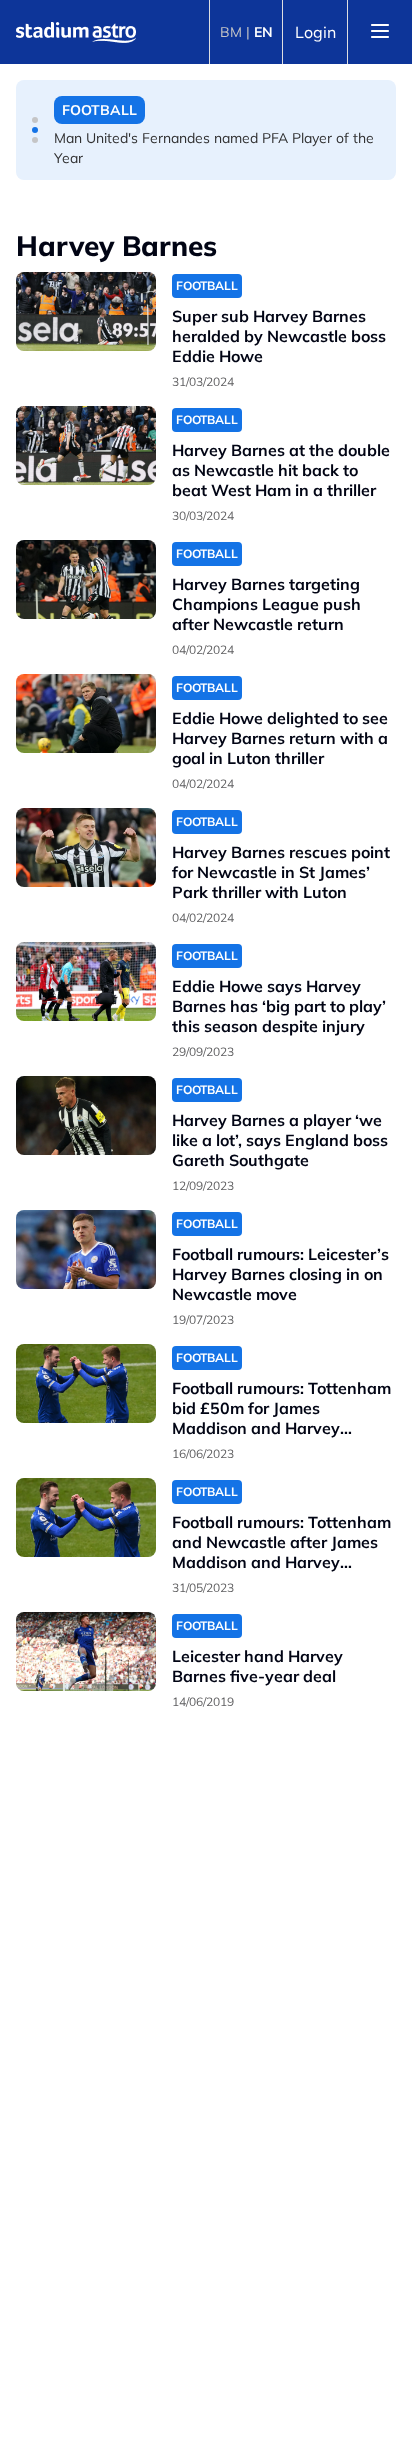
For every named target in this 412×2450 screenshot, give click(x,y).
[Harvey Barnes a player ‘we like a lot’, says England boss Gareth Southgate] (86, 1115)
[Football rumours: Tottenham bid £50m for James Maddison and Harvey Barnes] (86, 1383)
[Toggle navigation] (380, 32)
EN (263, 32)
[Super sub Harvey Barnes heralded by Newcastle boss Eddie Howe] (86, 311)
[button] (35, 120)
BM (231, 32)
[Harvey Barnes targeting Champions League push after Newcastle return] (86, 579)
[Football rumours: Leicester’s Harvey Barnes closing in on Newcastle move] (86, 1249)
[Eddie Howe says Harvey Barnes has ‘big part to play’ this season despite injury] (86, 981)
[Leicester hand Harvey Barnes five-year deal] (86, 1651)
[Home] (76, 32)
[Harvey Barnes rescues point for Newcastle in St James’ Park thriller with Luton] (86, 847)
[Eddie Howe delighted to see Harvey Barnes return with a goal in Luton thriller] (86, 713)
